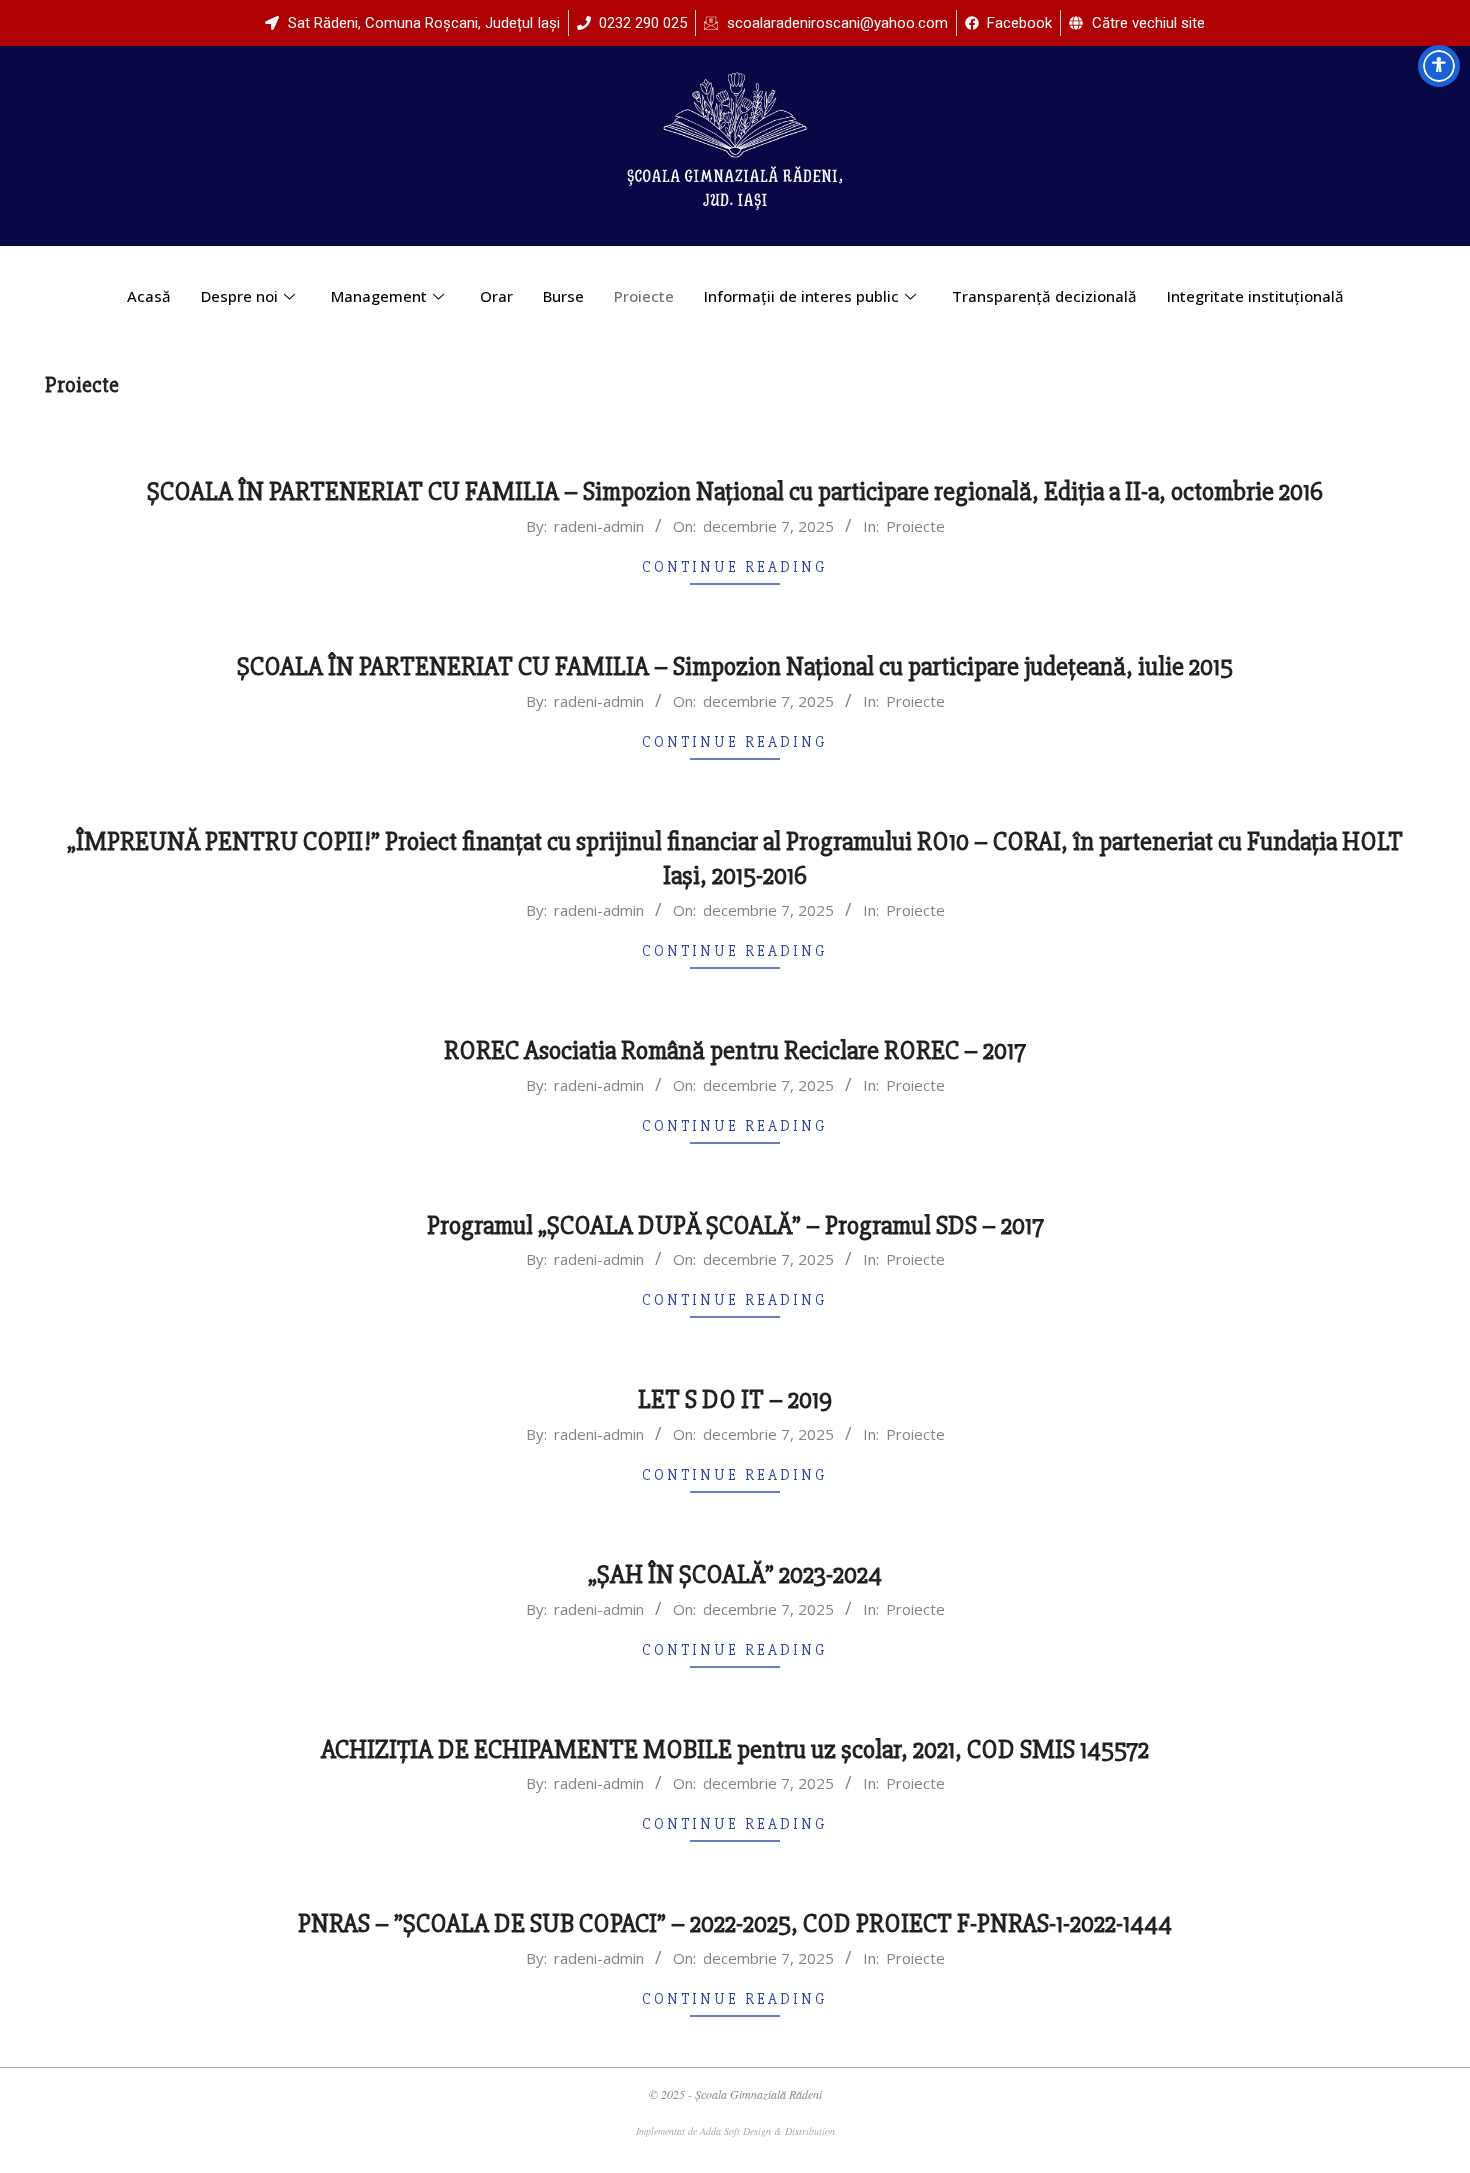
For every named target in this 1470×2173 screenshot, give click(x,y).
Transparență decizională (1044, 296)
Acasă (149, 296)
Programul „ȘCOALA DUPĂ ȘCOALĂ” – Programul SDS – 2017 (735, 1226)
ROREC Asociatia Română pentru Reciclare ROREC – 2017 (735, 1051)
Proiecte (644, 296)
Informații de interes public (801, 296)
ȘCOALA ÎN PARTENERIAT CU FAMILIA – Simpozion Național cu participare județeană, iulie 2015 (735, 667)
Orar (496, 296)
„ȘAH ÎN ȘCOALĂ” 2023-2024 (735, 1575)
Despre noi (239, 296)
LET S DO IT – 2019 (735, 1400)
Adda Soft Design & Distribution (767, 2131)
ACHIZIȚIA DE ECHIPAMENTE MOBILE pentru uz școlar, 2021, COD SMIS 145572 (735, 1750)
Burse (563, 296)
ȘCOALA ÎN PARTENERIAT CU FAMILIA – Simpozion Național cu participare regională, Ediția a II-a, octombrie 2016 (735, 492)
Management (379, 296)
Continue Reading (735, 567)
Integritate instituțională (1255, 296)
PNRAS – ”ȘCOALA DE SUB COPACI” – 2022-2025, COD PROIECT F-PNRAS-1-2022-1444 (735, 1924)
